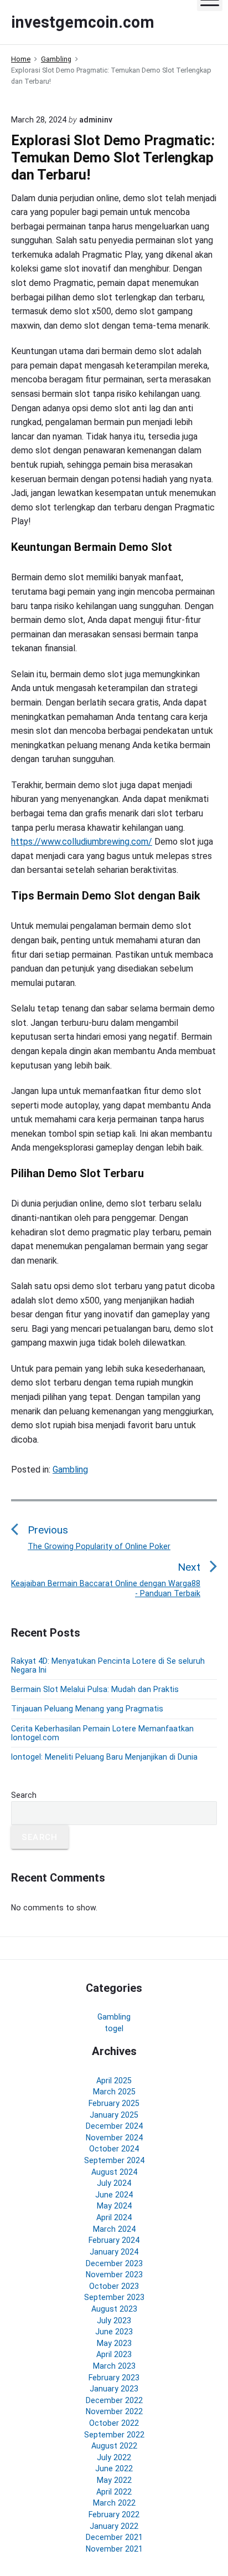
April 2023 (114, 2354)
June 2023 (114, 2332)
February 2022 (114, 2514)
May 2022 (114, 2480)
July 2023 (114, 2321)
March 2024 (114, 2229)
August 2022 (114, 2446)
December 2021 (114, 2537)
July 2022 (114, 2457)
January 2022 (114, 2526)
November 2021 (114, 2549)
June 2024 (114, 2195)
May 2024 (114, 2206)
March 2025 (114, 2092)
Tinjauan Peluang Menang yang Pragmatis (87, 1709)
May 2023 (114, 2343)
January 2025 (114, 2115)
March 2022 (114, 2503)
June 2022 (114, 2468)
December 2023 (114, 2263)
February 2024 (114, 2240)
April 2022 (114, 2492)
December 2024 (114, 2126)
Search (24, 1795)
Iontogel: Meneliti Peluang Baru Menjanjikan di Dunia (104, 1757)
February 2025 (114, 2103)
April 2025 (114, 2081)
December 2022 (114, 2400)
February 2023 (114, 2378)
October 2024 (114, 2149)
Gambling (70, 1470)
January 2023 (114, 2389)
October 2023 (114, 2286)
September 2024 (114, 2160)
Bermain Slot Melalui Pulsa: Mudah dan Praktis (95, 1689)
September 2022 (114, 2435)
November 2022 (114, 2411)
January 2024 (114, 2252)
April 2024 (114, 2217)
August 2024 (114, 2172)
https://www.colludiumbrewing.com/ (82, 842)
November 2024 (114, 2138)
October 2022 (114, 2423)
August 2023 (114, 2309)
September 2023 (114, 2297)
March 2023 (114, 2366)
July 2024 (114, 2183)
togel (114, 2028)
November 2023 (114, 2275)
